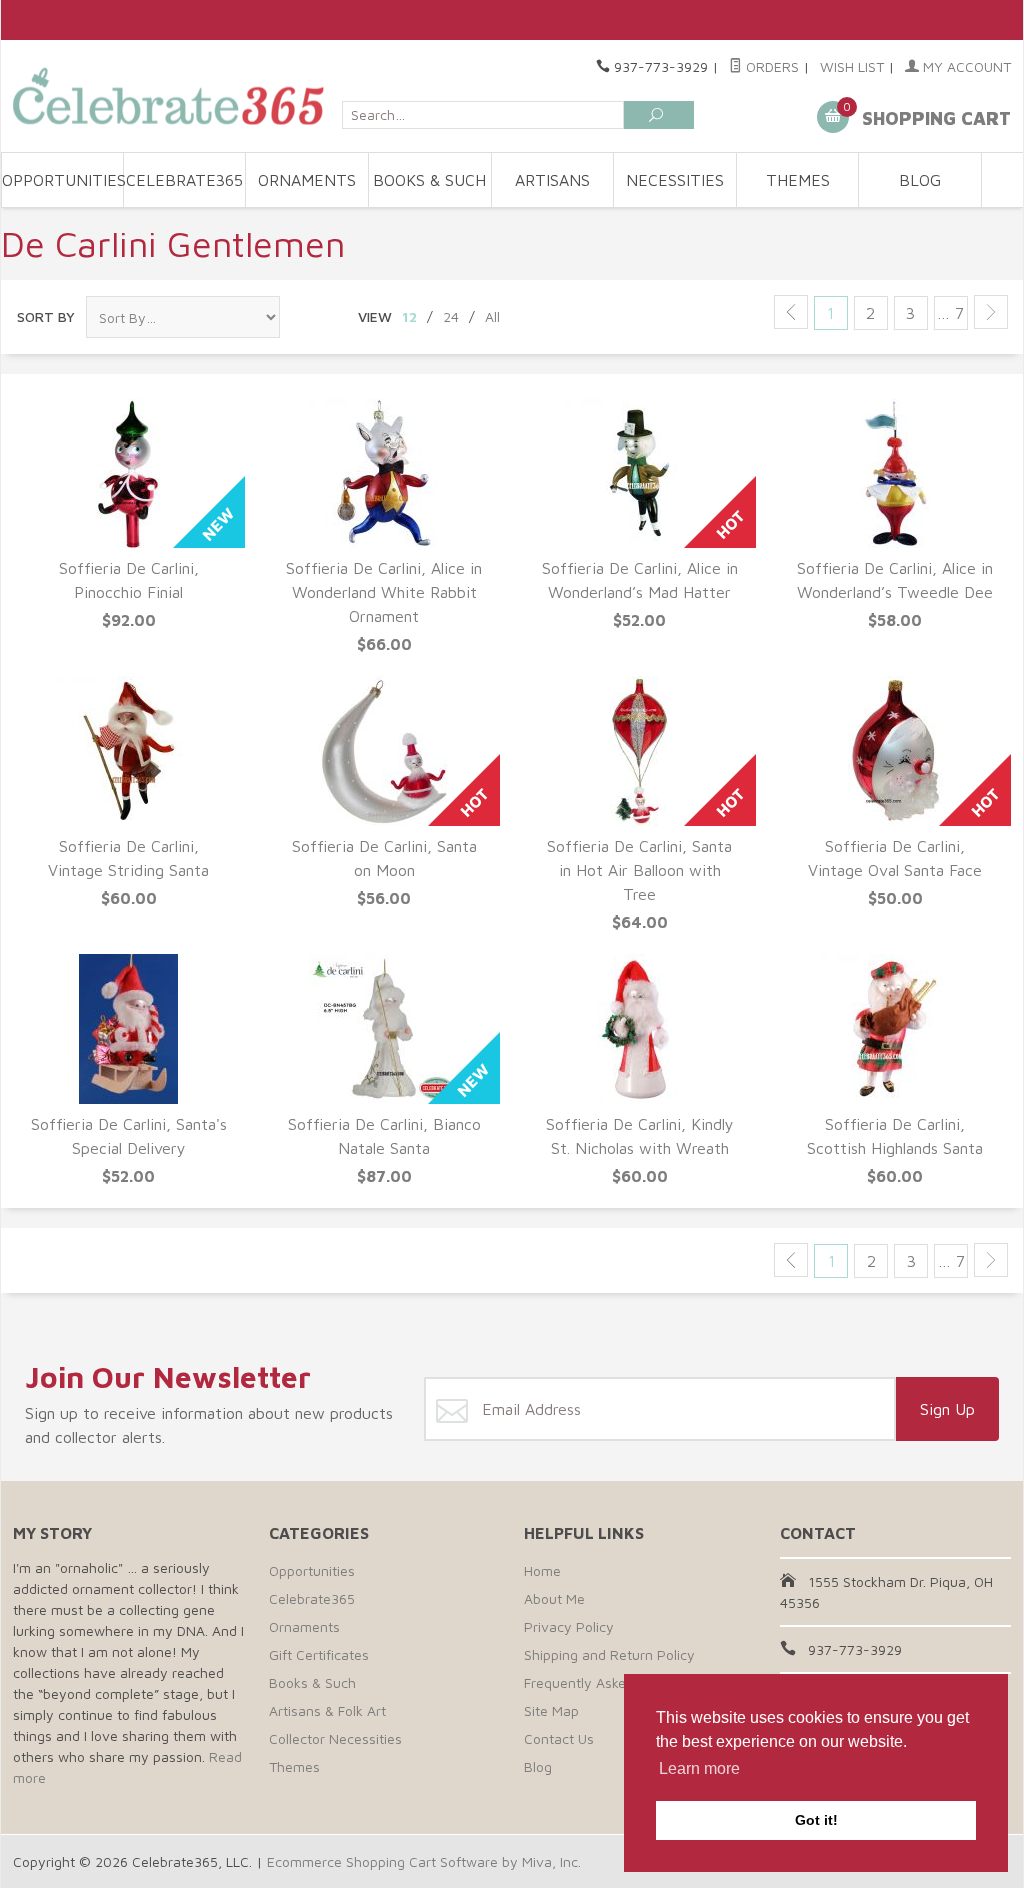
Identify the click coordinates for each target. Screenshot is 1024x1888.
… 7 (950, 313)
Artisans (552, 180)
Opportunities (63, 180)
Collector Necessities (335, 1738)
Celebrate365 (184, 180)
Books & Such (429, 180)
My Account (965, 66)
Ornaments (307, 180)
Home (542, 1570)
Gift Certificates (319, 1654)
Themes (798, 180)
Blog (920, 180)
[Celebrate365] (171, 96)
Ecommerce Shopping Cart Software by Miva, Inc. (424, 1861)
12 (409, 316)
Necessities (675, 180)
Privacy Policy (569, 1626)
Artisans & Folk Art (327, 1710)
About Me (554, 1598)
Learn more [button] (699, 1768)
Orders (770, 66)
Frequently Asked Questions (613, 1682)
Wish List (852, 66)
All (492, 316)
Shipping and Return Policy (609, 1654)
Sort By (46, 316)
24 (451, 316)
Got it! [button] (816, 1820)
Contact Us (559, 1738)
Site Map (551, 1710)
